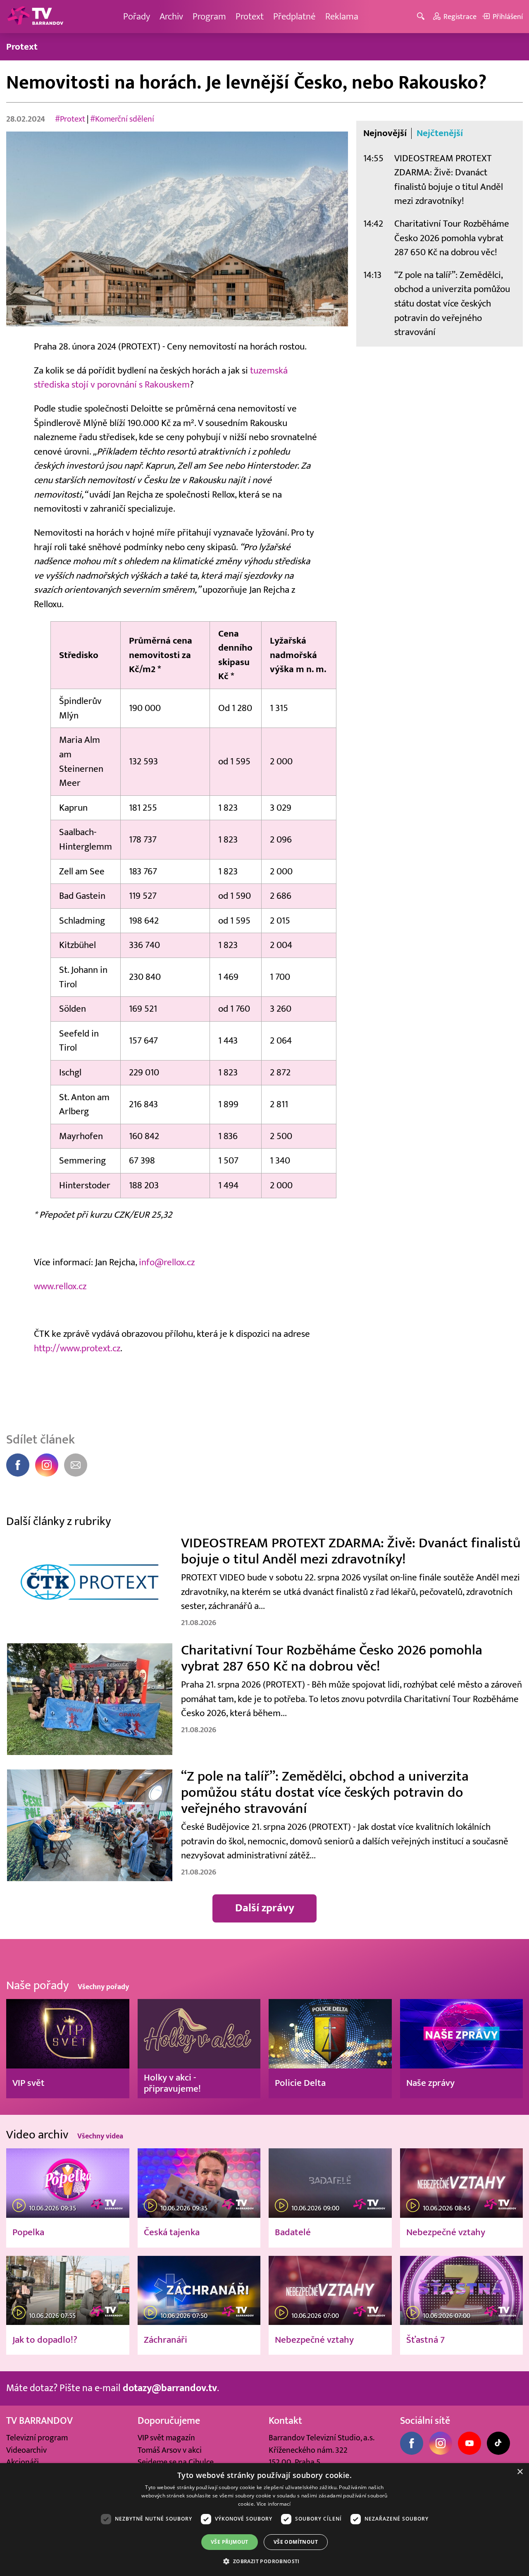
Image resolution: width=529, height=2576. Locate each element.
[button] (264, 2561)
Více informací (274, 2504)
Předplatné (294, 16)
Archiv (171, 16)
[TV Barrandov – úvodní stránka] (35, 17)
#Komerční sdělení (122, 119)
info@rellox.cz (167, 1262)
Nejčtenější (440, 133)
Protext (250, 16)
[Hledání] (422, 17)
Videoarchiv (26, 2450)
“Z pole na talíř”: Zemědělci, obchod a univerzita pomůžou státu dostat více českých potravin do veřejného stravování (452, 303)
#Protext (70, 119)
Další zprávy (265, 1908)
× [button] (520, 2472)
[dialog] (264, 2520)
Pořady (137, 16)
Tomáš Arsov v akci (170, 2450)
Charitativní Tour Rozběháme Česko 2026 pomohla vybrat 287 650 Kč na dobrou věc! (452, 238)
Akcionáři (23, 2462)
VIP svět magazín (166, 2438)
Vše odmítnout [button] (296, 2542)
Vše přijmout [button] (230, 2542)
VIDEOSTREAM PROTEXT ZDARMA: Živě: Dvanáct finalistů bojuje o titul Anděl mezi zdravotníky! (449, 180)
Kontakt (285, 2421)
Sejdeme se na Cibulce (176, 2462)
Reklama (342, 16)
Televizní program (37, 2438)
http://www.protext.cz (77, 1348)
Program (209, 16)
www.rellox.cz (60, 1286)
